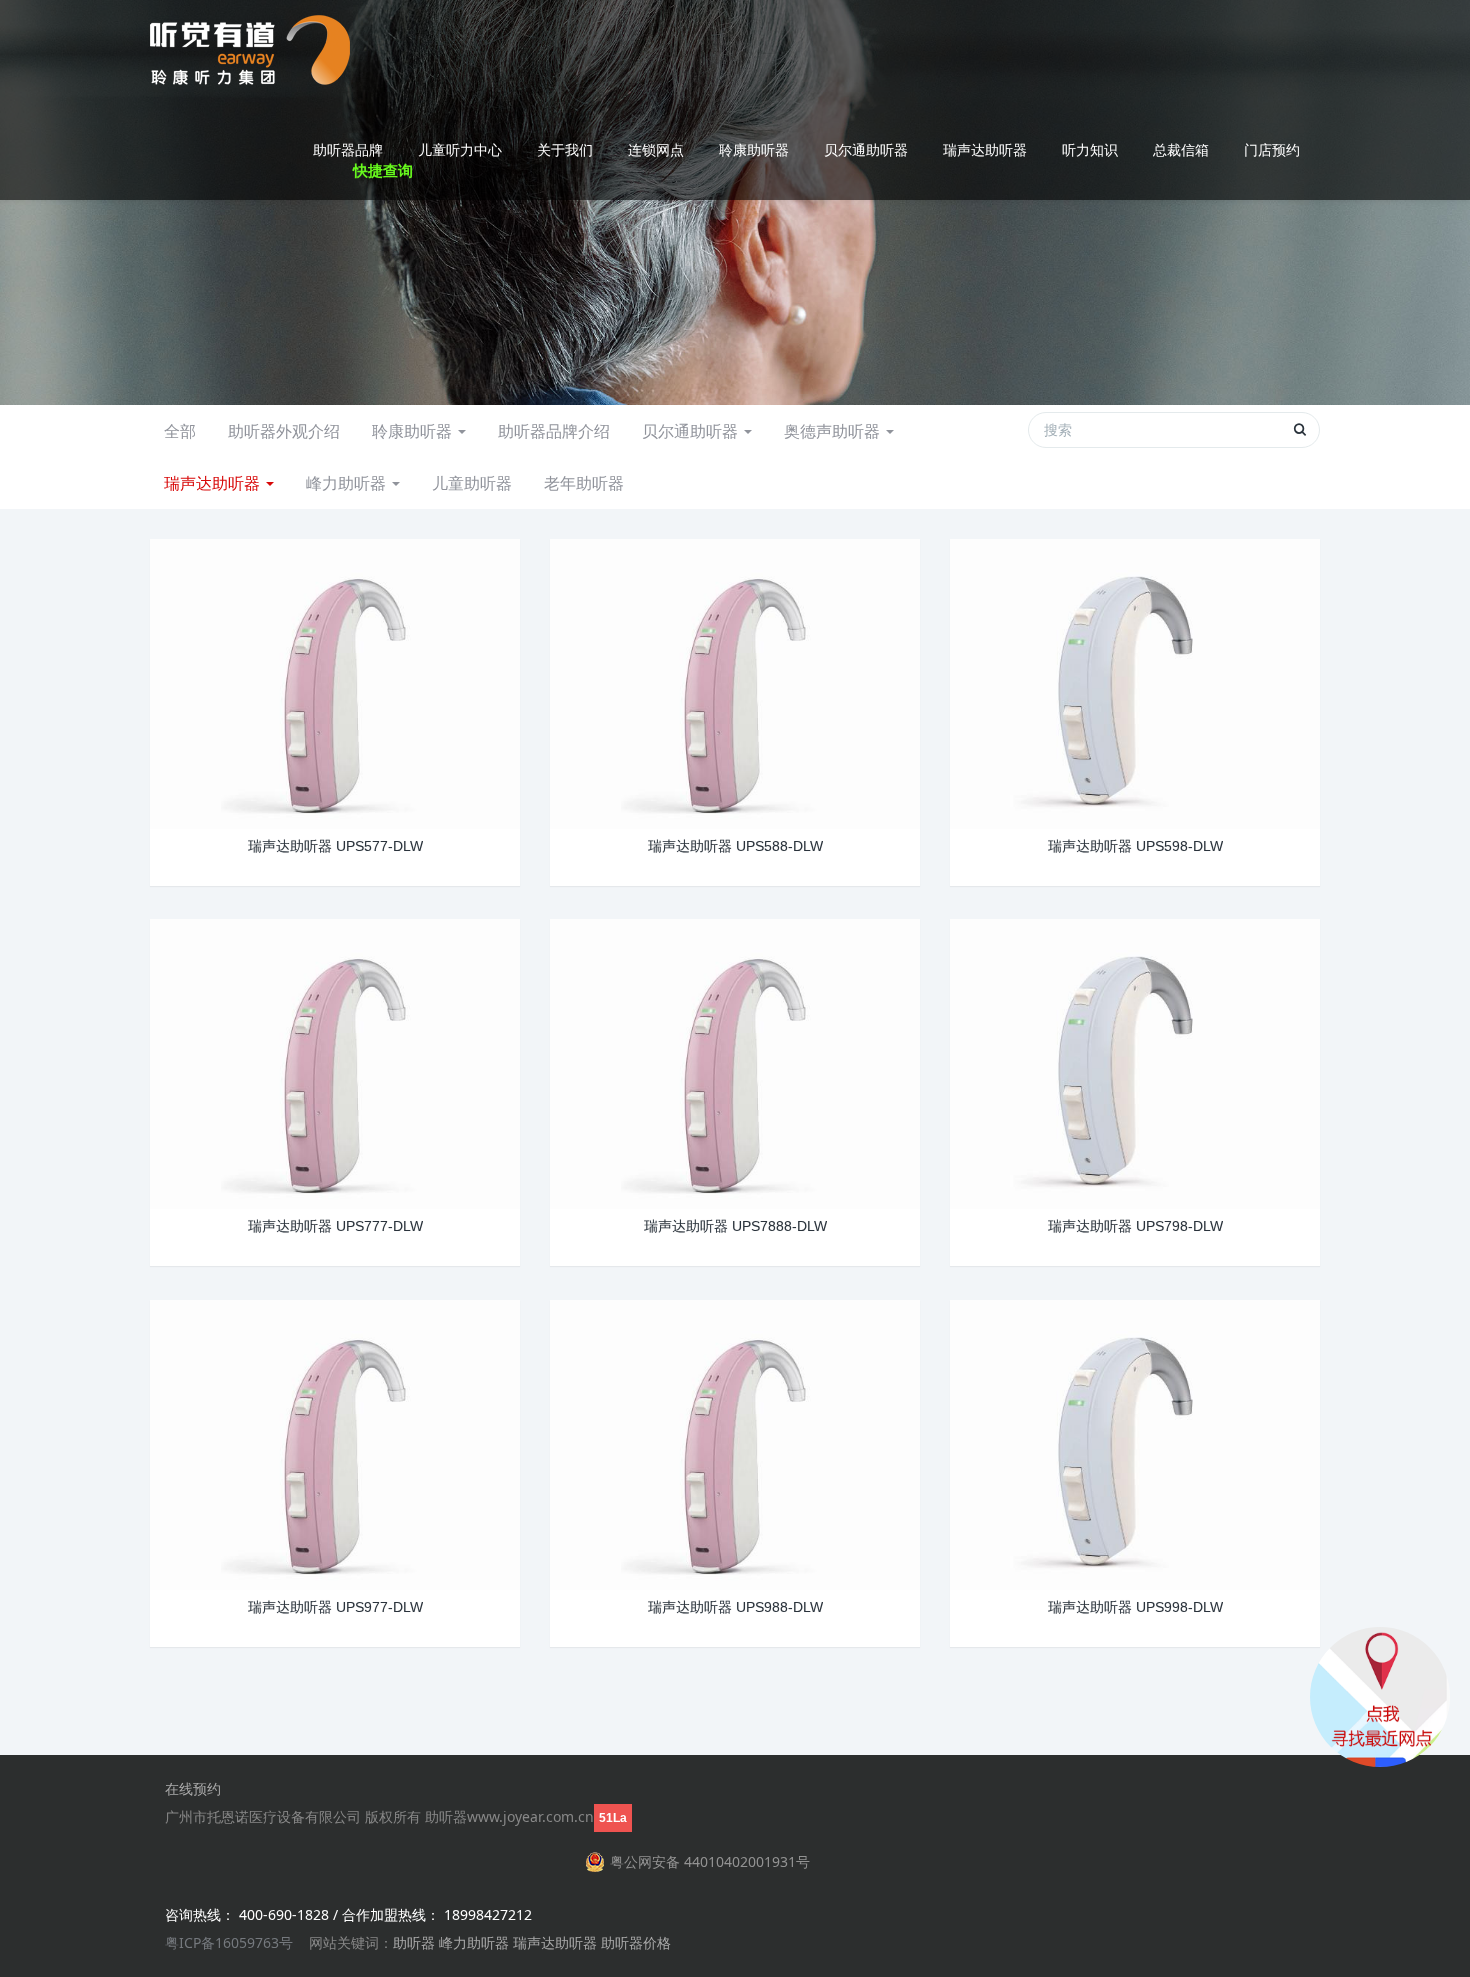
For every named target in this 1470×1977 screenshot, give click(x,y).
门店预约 (1272, 149)
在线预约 (193, 1788)
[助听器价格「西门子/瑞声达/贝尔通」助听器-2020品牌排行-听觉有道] (250, 50)
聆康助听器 (754, 149)
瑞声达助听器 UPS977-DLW (335, 1607)
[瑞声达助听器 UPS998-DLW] (1135, 1442)
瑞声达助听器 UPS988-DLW (735, 1607)
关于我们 (565, 149)
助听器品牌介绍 (554, 431)
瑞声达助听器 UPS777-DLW (335, 1226)
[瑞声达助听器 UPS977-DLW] (335, 1442)
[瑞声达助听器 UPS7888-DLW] (735, 1061)
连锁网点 (656, 149)
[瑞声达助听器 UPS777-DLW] (335, 1061)
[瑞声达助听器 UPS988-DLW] (735, 1442)
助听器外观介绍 (284, 431)
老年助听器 (584, 483)
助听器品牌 (348, 149)
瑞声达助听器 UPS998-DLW (1135, 1607)
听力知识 (1090, 149)
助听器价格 (636, 1942)
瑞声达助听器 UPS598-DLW (1135, 846)
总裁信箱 (1181, 149)
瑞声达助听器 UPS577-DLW (335, 846)
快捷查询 (383, 170)
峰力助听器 (348, 483)
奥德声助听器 (834, 431)
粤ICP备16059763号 (229, 1942)
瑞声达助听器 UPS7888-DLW (735, 1226)
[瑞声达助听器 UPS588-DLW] (735, 681)
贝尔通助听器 (866, 149)
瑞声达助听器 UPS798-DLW (1135, 1226)
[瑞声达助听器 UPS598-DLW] (1135, 681)
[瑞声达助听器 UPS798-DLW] (1135, 1061)
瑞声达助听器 (985, 149)
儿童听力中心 (460, 149)
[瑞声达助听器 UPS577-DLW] (335, 681)
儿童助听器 (472, 483)
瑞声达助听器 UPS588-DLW (735, 846)
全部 (180, 431)
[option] (735, 202)
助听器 (414, 1942)
